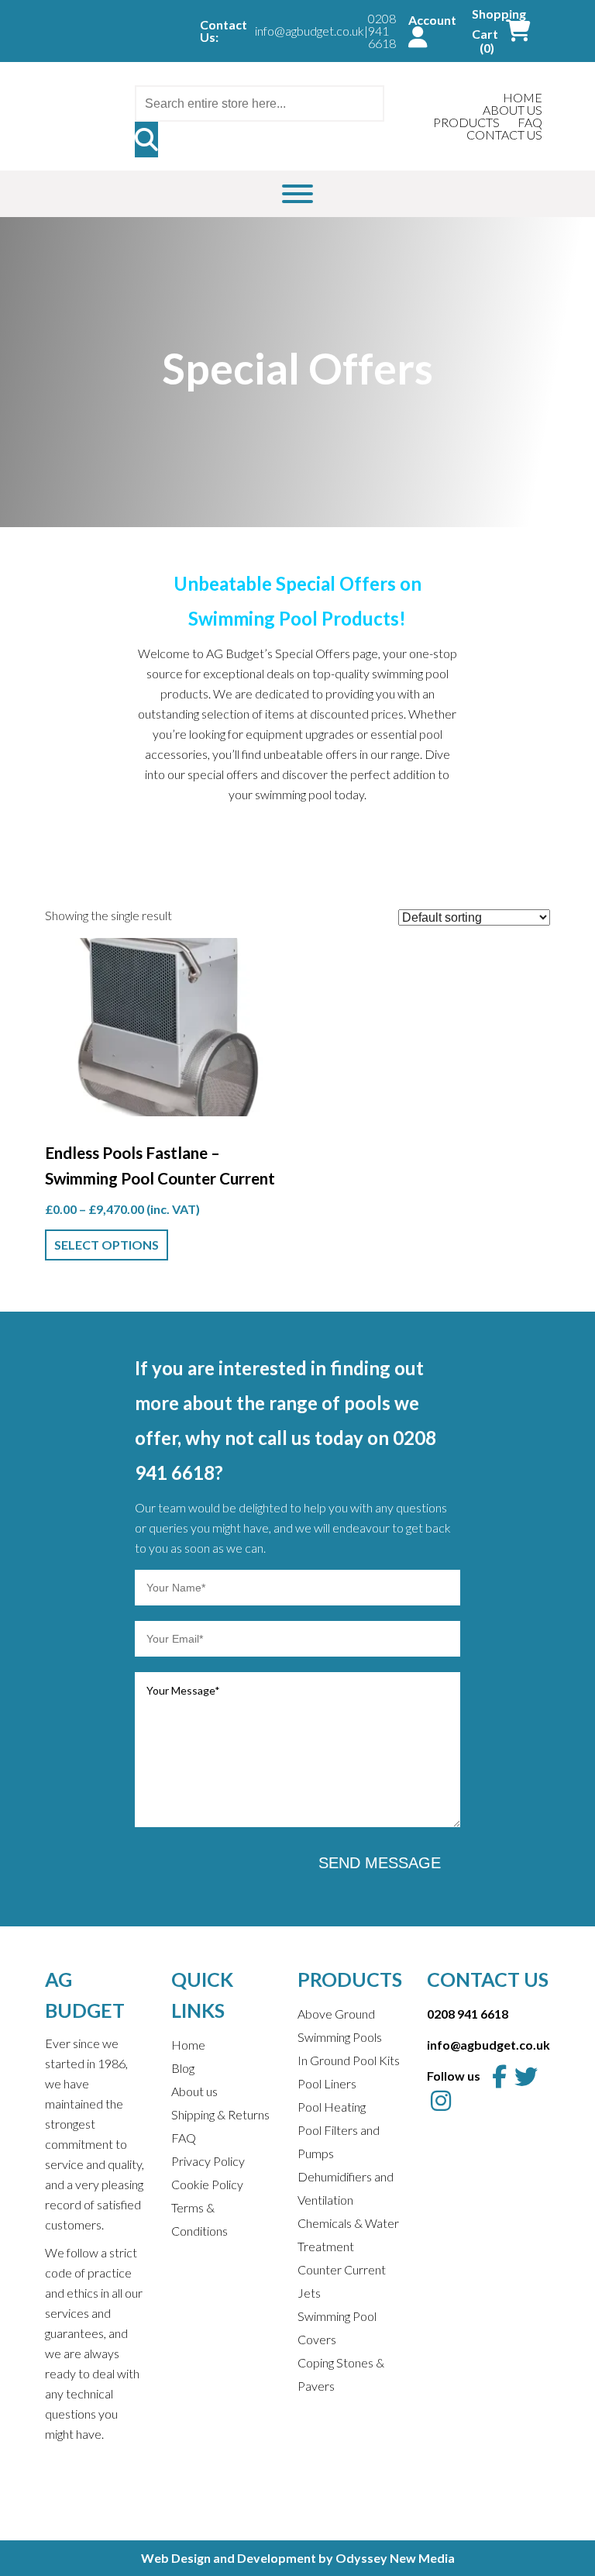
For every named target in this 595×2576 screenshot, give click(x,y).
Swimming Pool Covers (337, 2328)
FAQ (184, 2138)
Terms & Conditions (199, 2219)
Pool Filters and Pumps (339, 2141)
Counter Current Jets (342, 2281)
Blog (183, 2068)
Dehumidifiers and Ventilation (346, 2188)
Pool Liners (327, 2083)
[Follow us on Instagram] (441, 2100)
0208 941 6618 (382, 31)
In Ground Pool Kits (349, 2060)
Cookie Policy (207, 2184)
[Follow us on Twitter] (526, 2076)
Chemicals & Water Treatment (348, 2235)
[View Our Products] (297, 194)
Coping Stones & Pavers (341, 2374)
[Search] (146, 140)
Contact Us (504, 134)
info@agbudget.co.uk (310, 31)
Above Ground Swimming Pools (340, 2025)
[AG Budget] (77, 100)
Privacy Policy (208, 2161)
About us (194, 2091)
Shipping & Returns (220, 2114)
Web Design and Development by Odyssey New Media (298, 2558)
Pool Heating (332, 2107)
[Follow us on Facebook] (499, 2076)
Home (188, 2045)
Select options (107, 1245)
